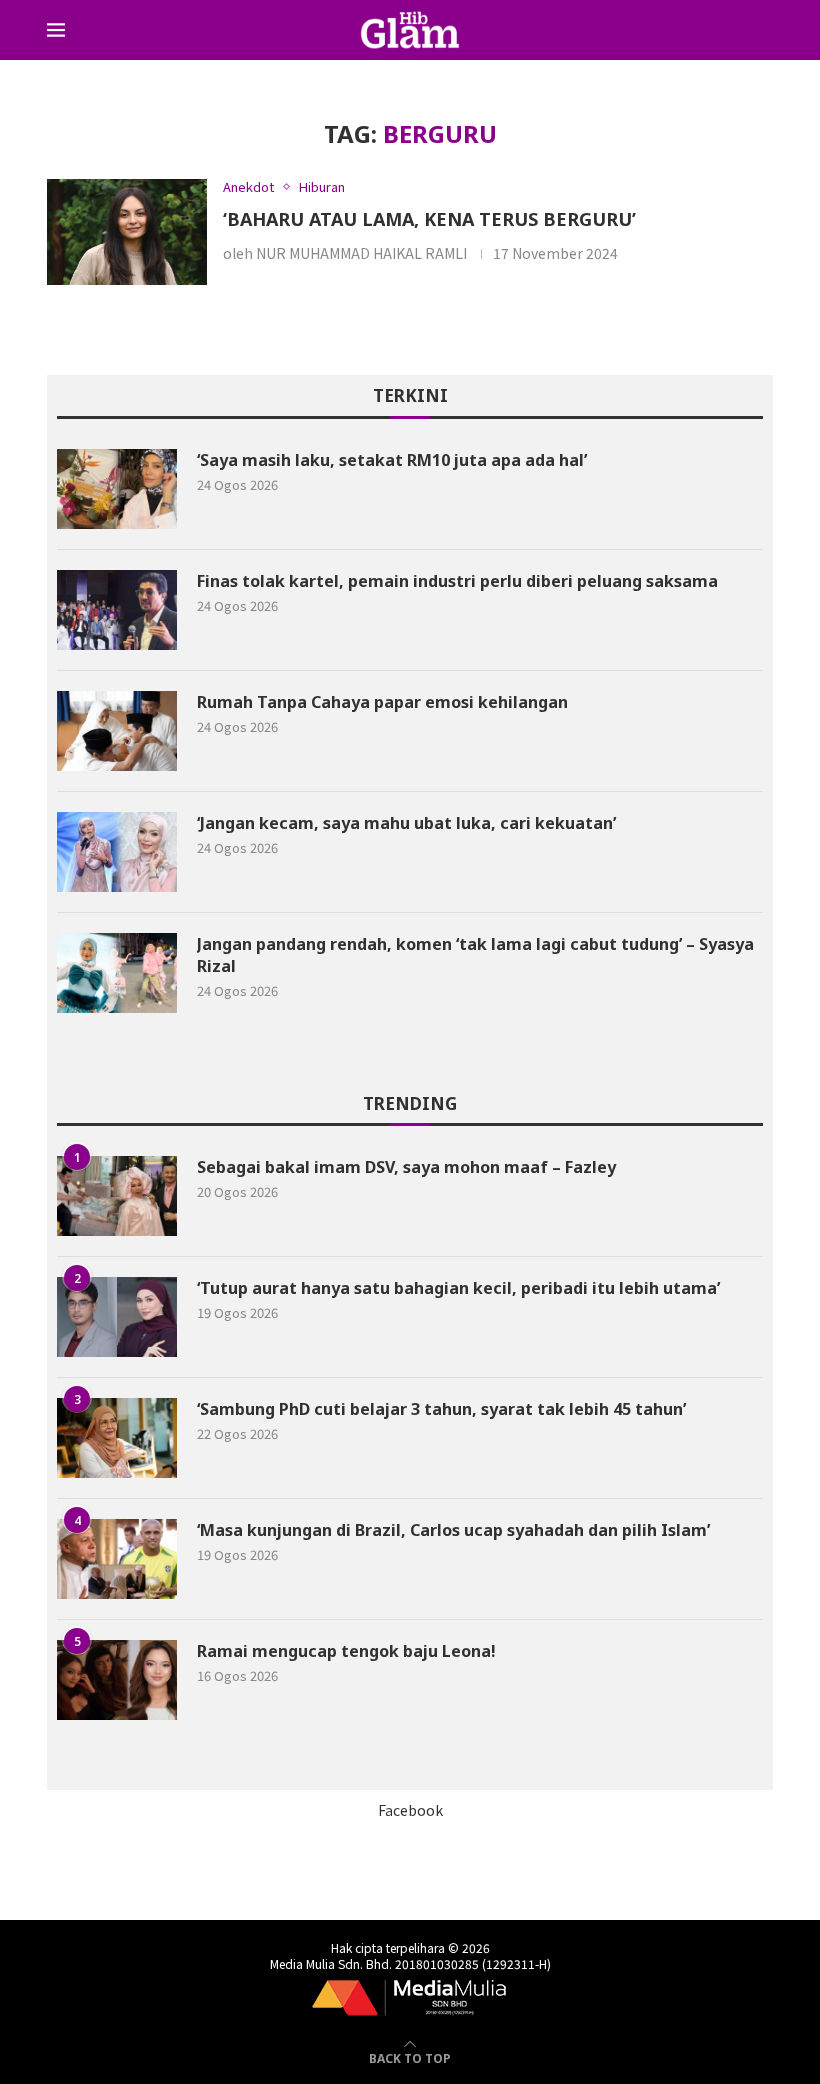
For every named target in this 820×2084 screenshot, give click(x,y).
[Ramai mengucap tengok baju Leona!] (117, 1680)
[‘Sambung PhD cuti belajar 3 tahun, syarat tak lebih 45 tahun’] (117, 1438)
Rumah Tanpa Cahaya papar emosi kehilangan (382, 702)
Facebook (410, 1810)
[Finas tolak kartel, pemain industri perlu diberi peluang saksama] (117, 610)
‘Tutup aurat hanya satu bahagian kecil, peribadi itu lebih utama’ (458, 1288)
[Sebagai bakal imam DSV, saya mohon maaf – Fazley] (117, 1196)
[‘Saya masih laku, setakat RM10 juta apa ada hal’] (117, 489)
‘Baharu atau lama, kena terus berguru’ (429, 219)
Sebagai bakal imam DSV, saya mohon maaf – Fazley (406, 1167)
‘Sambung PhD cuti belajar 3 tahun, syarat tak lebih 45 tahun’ (441, 1409)
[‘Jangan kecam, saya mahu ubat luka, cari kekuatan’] (117, 852)
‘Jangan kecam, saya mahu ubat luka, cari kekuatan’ (410, 823)
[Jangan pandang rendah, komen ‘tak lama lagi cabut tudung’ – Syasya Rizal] (117, 973)
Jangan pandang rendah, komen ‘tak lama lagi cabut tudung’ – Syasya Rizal (475, 955)
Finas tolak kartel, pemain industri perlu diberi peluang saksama (457, 581)
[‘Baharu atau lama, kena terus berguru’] (127, 232)
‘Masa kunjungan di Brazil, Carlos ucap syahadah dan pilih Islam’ (453, 1530)
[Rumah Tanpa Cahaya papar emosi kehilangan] (117, 731)
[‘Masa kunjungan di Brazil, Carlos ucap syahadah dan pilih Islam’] (117, 1559)
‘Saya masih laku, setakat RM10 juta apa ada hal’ (392, 460)
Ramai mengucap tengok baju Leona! (346, 1651)
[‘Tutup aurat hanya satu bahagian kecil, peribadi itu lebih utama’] (117, 1317)
